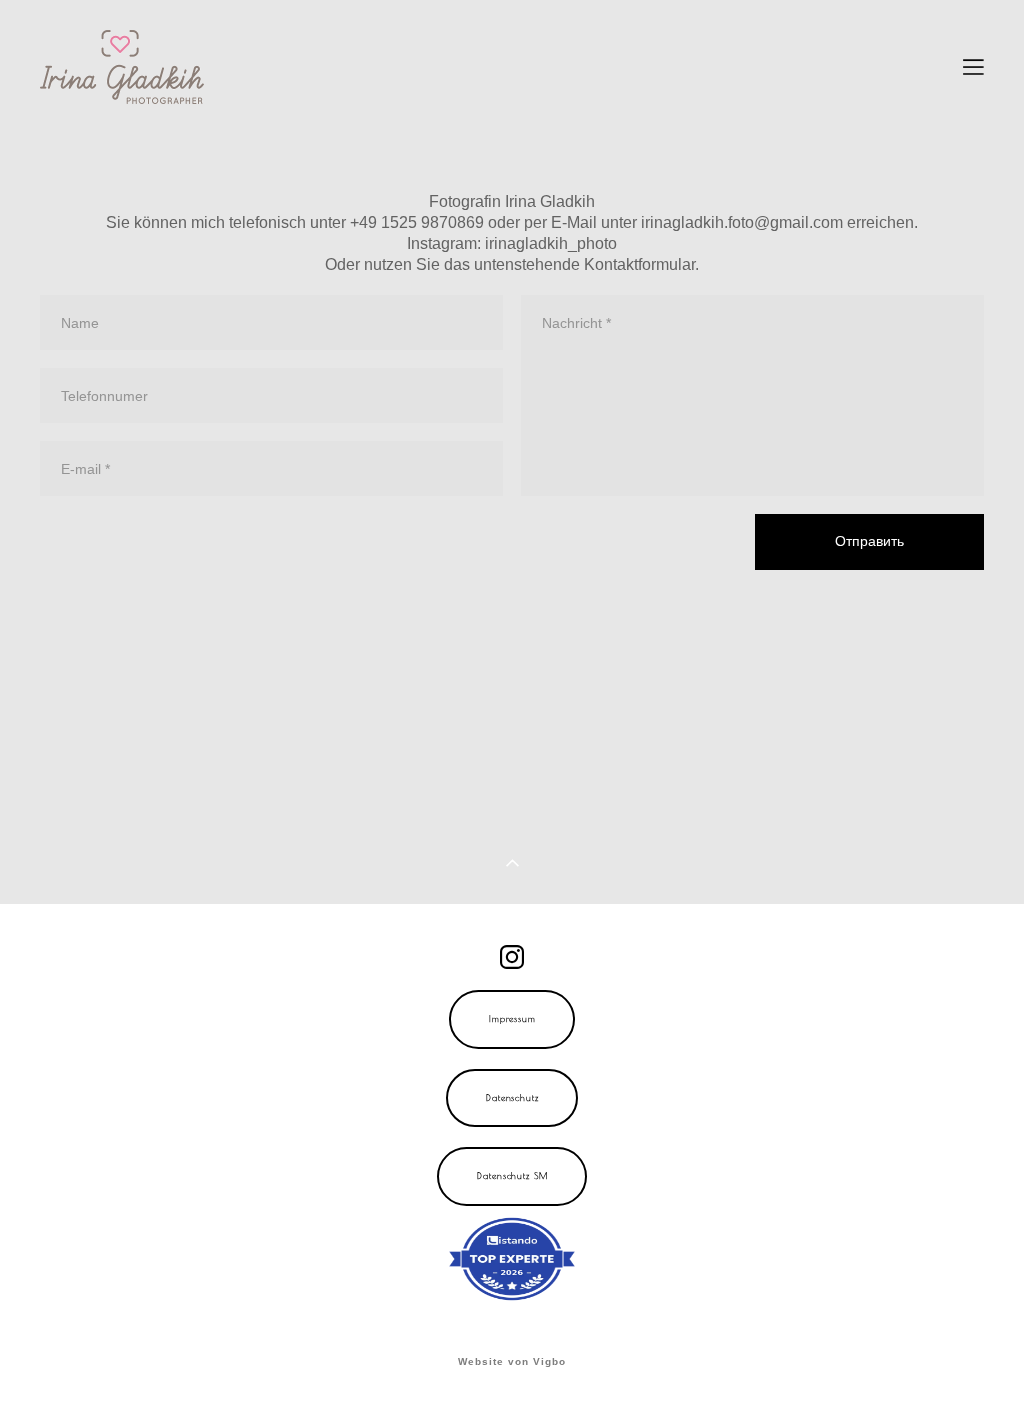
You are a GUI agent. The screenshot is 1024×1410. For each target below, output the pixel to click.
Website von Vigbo (512, 1362)
